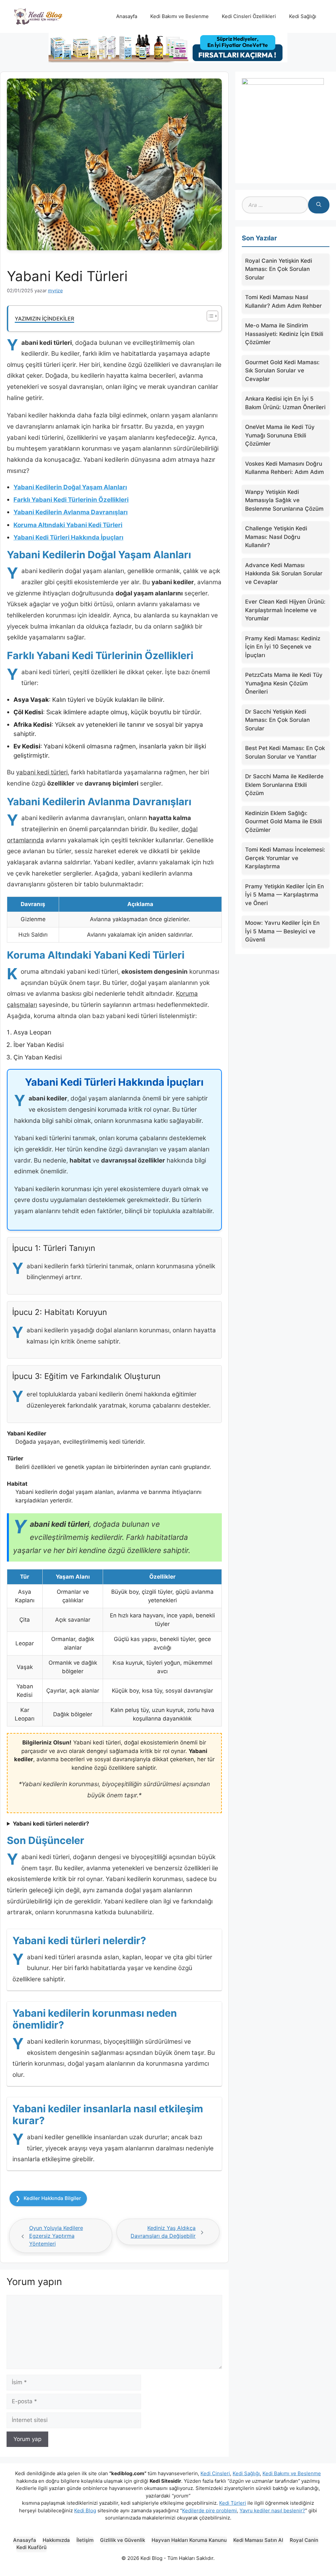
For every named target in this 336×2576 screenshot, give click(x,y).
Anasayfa (127, 16)
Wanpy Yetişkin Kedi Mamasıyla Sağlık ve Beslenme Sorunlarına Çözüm (284, 500)
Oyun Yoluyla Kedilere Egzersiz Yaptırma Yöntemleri (56, 2236)
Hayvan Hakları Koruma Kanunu (189, 2540)
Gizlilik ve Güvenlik (123, 2540)
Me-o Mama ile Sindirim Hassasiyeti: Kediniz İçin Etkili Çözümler (284, 334)
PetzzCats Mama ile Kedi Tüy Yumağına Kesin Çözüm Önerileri (284, 683)
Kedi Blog (85, 2510)
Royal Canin (304, 2540)
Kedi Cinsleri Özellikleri (249, 16)
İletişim (85, 2540)
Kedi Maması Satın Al (258, 2540)
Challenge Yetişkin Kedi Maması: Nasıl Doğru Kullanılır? (276, 537)
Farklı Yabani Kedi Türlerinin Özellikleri (71, 500)
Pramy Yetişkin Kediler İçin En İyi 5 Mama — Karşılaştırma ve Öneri (284, 895)
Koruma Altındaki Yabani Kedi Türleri (68, 525)
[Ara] (319, 205)
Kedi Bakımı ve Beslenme (179, 16)
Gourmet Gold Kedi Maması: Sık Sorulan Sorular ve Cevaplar (282, 371)
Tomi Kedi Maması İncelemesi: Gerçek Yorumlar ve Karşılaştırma (285, 858)
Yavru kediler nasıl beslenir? (272, 2510)
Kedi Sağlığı (303, 16)
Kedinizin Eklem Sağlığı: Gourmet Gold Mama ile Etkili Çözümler (283, 822)
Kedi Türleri (233, 2503)
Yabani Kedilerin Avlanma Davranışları (71, 512)
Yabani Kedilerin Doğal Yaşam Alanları (70, 487)
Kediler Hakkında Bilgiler (52, 2198)
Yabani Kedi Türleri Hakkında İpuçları (68, 537)
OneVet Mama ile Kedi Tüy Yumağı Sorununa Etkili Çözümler (280, 435)
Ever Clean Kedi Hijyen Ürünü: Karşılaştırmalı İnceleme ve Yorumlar (285, 610)
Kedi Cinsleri (215, 2473)
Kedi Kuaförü (31, 2547)
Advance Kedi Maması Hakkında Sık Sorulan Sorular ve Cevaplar (284, 574)
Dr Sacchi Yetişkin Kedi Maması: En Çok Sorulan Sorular (277, 720)
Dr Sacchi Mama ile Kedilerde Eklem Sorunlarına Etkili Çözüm (284, 785)
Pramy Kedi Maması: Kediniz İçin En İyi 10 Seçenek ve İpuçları (283, 647)
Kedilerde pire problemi (210, 2510)
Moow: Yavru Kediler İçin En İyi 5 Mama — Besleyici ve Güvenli (282, 931)
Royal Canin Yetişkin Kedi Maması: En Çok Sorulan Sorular (279, 269)
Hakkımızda (56, 2540)
